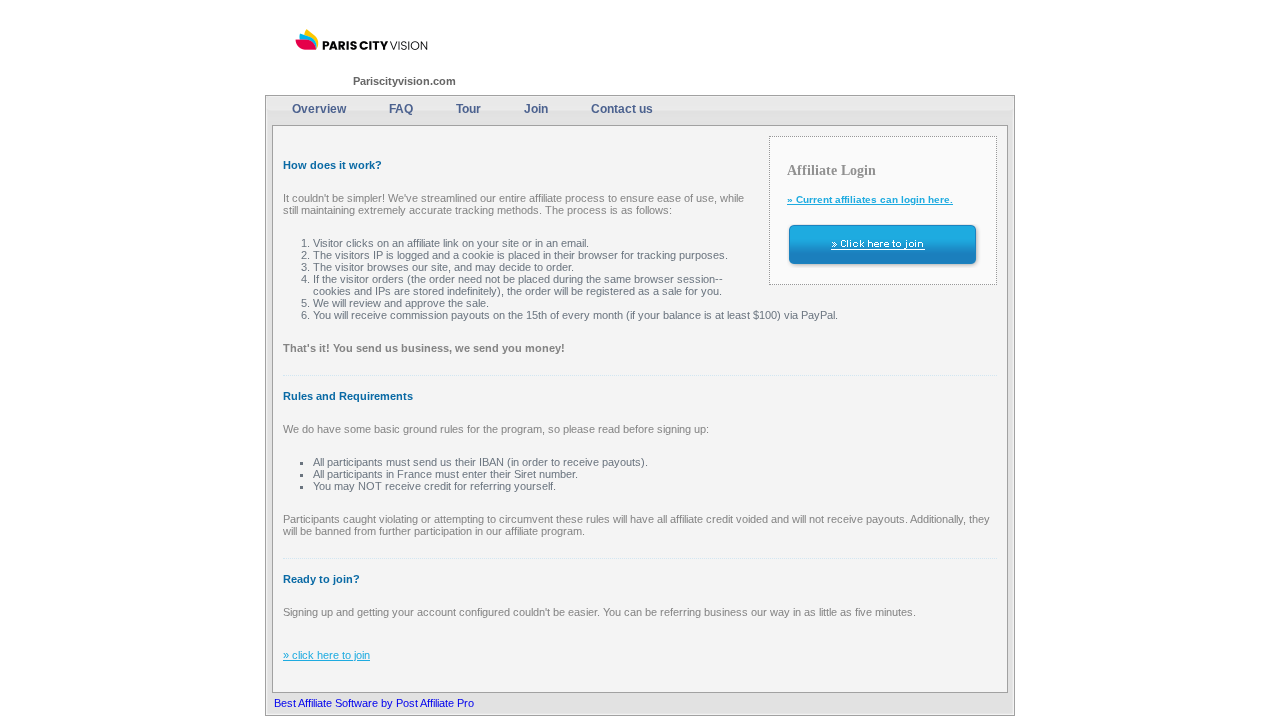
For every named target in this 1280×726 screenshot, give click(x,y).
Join (536, 109)
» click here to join (326, 655)
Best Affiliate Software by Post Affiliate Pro (374, 703)
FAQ (401, 109)
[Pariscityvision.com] (362, 40)
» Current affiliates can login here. (870, 199)
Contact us (622, 109)
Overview (319, 109)
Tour (468, 109)
